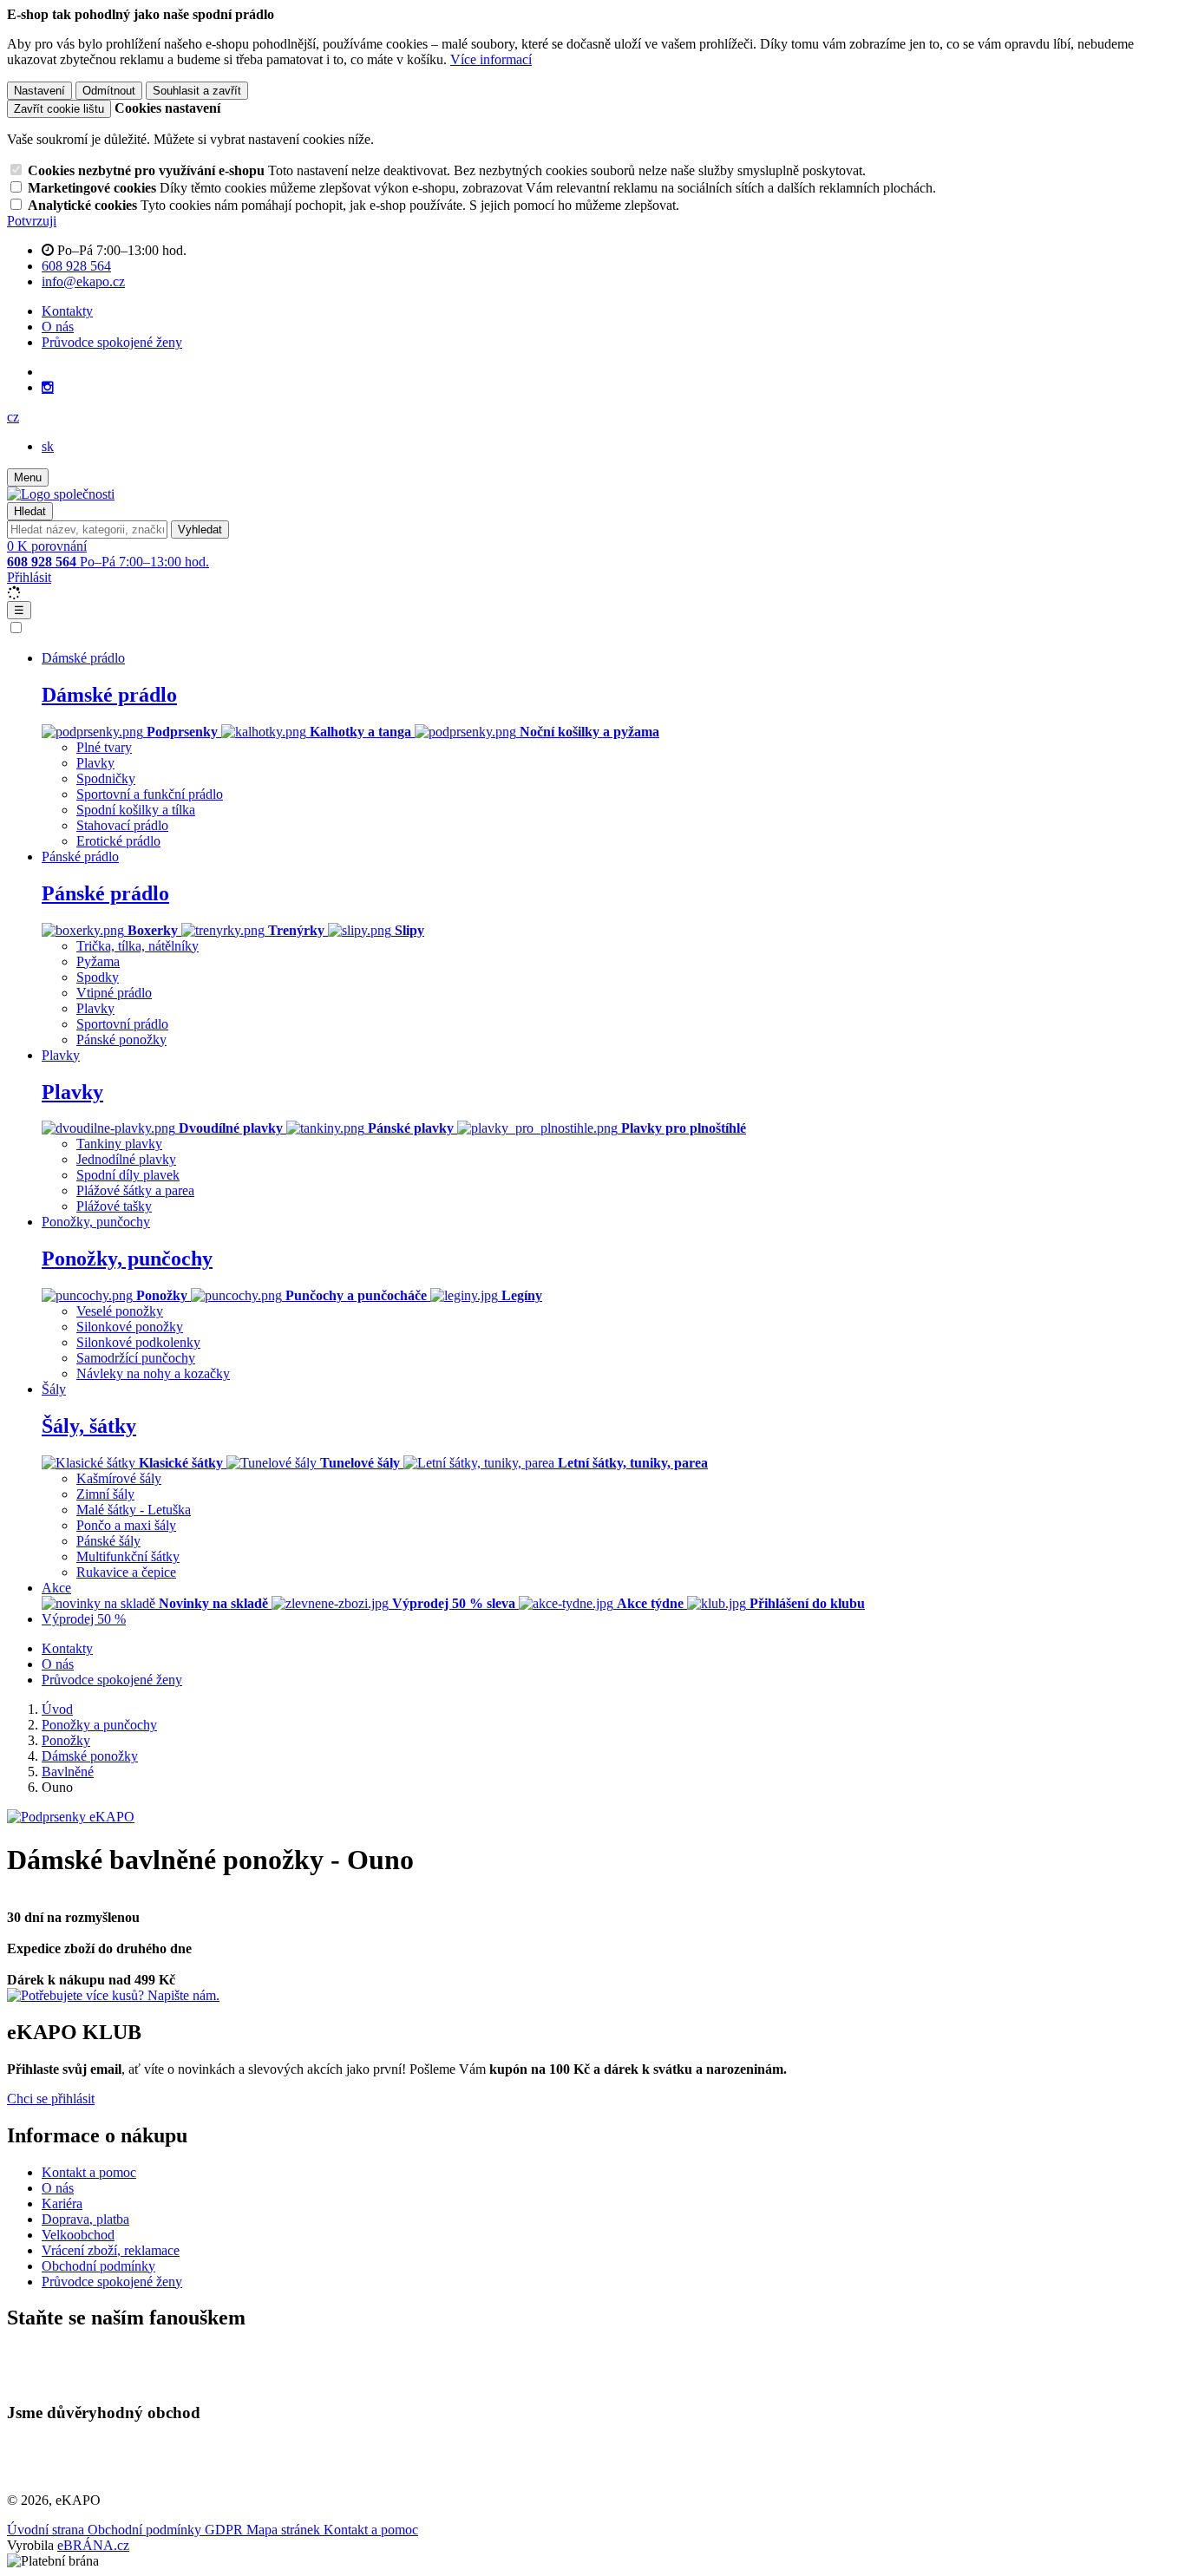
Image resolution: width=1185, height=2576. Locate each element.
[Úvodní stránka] (61, 494)
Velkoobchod (78, 2235)
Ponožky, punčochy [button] (96, 1222)
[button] (13, 417)
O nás (58, 327)
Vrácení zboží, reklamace (111, 2250)
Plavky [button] (61, 1055)
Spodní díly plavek (128, 1175)
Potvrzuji (32, 221)
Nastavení (39, 91)
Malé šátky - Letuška (134, 1510)
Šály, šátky (89, 1426)
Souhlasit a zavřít (197, 91)
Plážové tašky (114, 1206)
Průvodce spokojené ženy (112, 342)
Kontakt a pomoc (89, 2172)
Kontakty (67, 311)
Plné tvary (104, 747)
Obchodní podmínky (98, 2266)
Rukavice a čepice (126, 1572)
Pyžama (98, 961)
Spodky (98, 977)
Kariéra (62, 2203)
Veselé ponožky (120, 1311)
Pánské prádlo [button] (80, 856)
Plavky (95, 763)
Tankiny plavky (119, 1144)
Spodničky (106, 778)
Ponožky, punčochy (127, 1259)
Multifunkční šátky (128, 1556)
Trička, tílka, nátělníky (137, 946)
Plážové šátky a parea (135, 1190)
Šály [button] (54, 1389)
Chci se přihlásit (51, 2099)
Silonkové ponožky (130, 1327)
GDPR (226, 2530)
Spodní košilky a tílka (136, 810)
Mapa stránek (285, 2530)
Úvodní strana (47, 2530)
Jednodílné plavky (126, 1159)
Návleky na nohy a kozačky (153, 1373)
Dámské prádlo (109, 695)
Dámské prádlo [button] (83, 658)
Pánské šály (108, 1541)
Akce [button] (56, 1588)
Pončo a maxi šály (126, 1525)
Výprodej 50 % (84, 1619)
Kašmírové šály (119, 1478)
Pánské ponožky (121, 1040)
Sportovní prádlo (122, 1024)
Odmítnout (109, 91)
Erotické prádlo (118, 841)
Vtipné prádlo (114, 993)
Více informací (491, 59)
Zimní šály (105, 1494)
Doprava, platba (85, 2219)
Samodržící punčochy (136, 1358)
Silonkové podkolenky (138, 1342)
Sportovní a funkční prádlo (150, 794)
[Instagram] (48, 388)
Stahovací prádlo (122, 825)
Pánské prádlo (105, 893)
